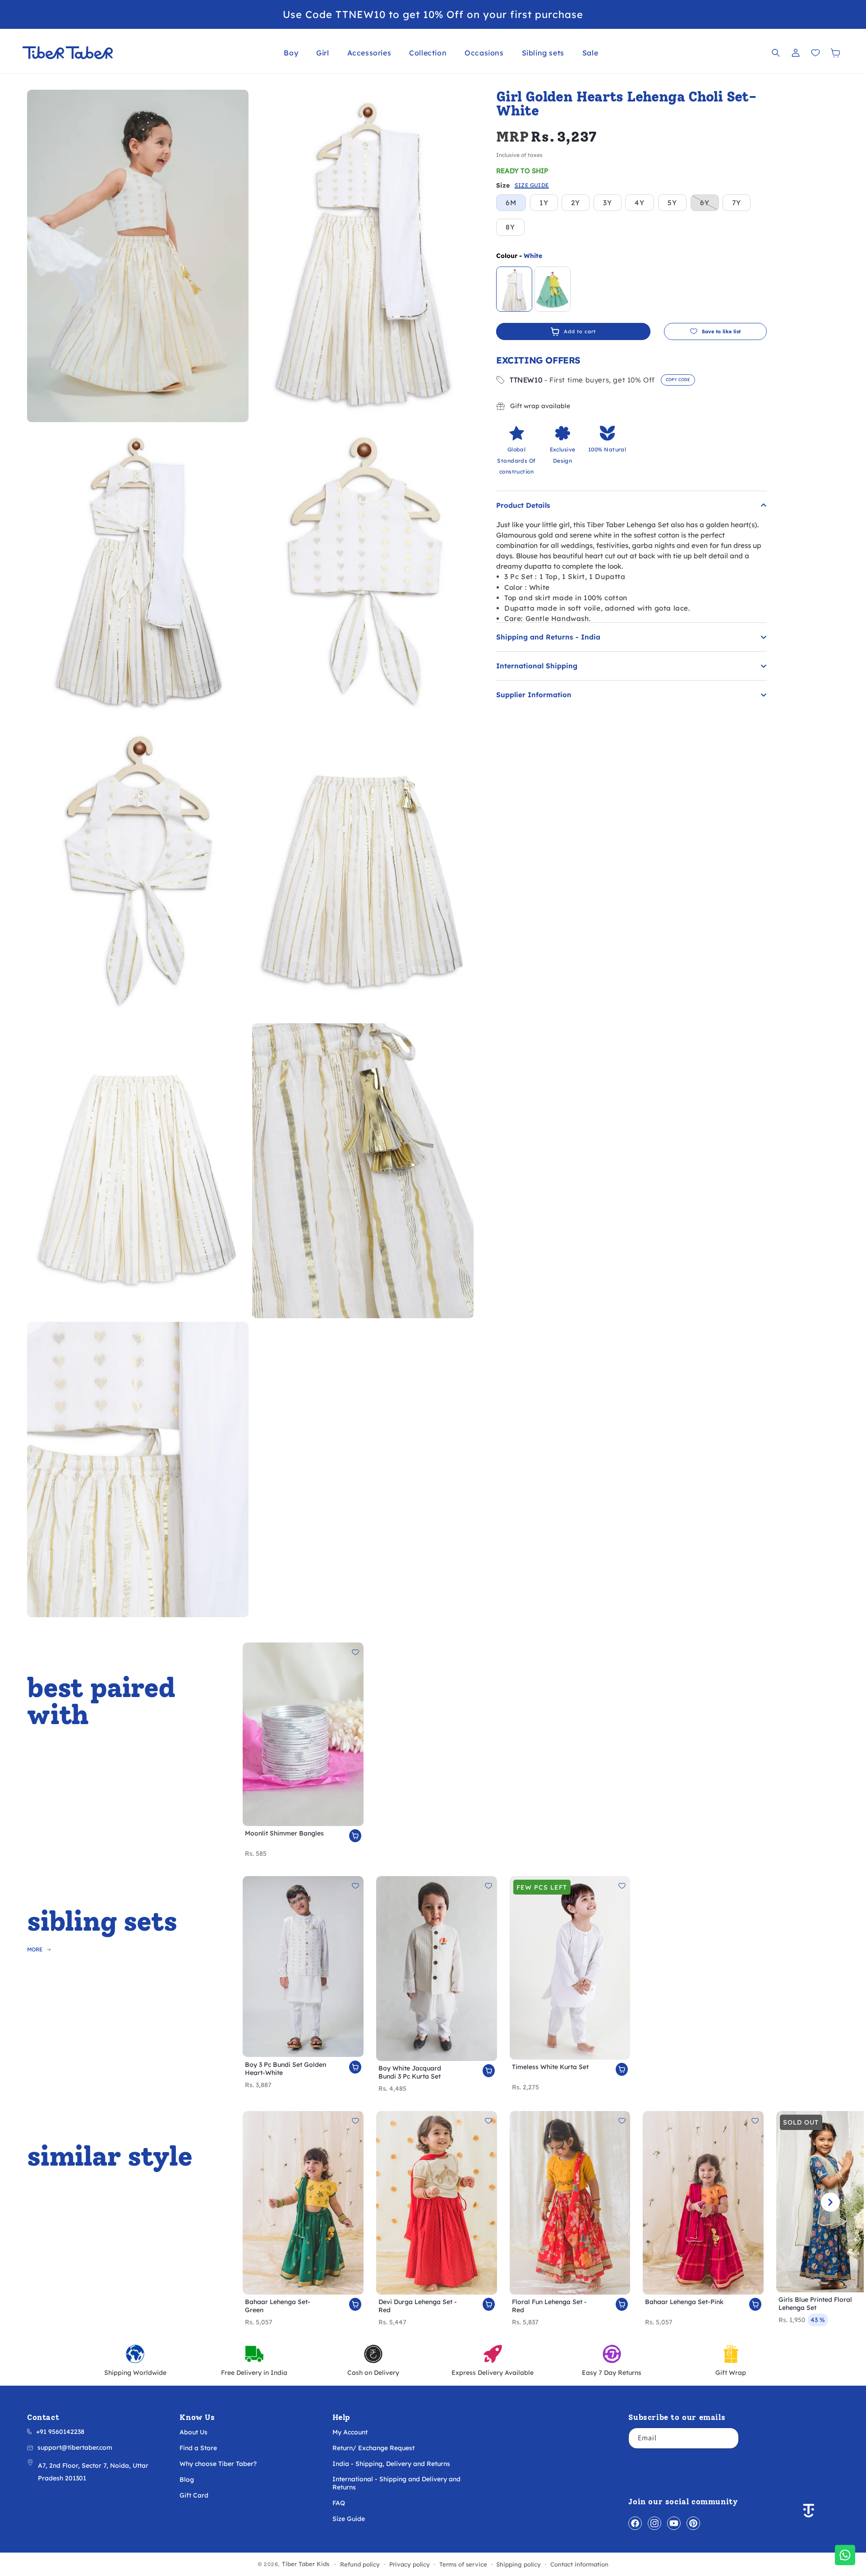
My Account (350, 2432)
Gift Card (194, 2495)
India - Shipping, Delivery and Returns (391, 2464)
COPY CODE (678, 379)
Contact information (579, 2564)
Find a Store (198, 2448)
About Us (193, 2432)
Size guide (532, 186)
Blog (187, 2479)
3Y (608, 203)
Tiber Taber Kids (306, 2564)
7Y (737, 203)
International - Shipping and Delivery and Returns (396, 2483)
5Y (672, 203)
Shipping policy (518, 2564)
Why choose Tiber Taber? (218, 2464)
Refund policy (360, 2564)
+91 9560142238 (60, 2432)
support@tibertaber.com (75, 2447)
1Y (544, 203)
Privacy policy (410, 2564)
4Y (640, 203)
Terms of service (463, 2564)
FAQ (339, 2503)
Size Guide (349, 2519)
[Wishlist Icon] (815, 53)
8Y (510, 227)
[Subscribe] (728, 2438)
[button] (291, 53)
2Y (576, 203)
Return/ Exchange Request (373, 2448)
